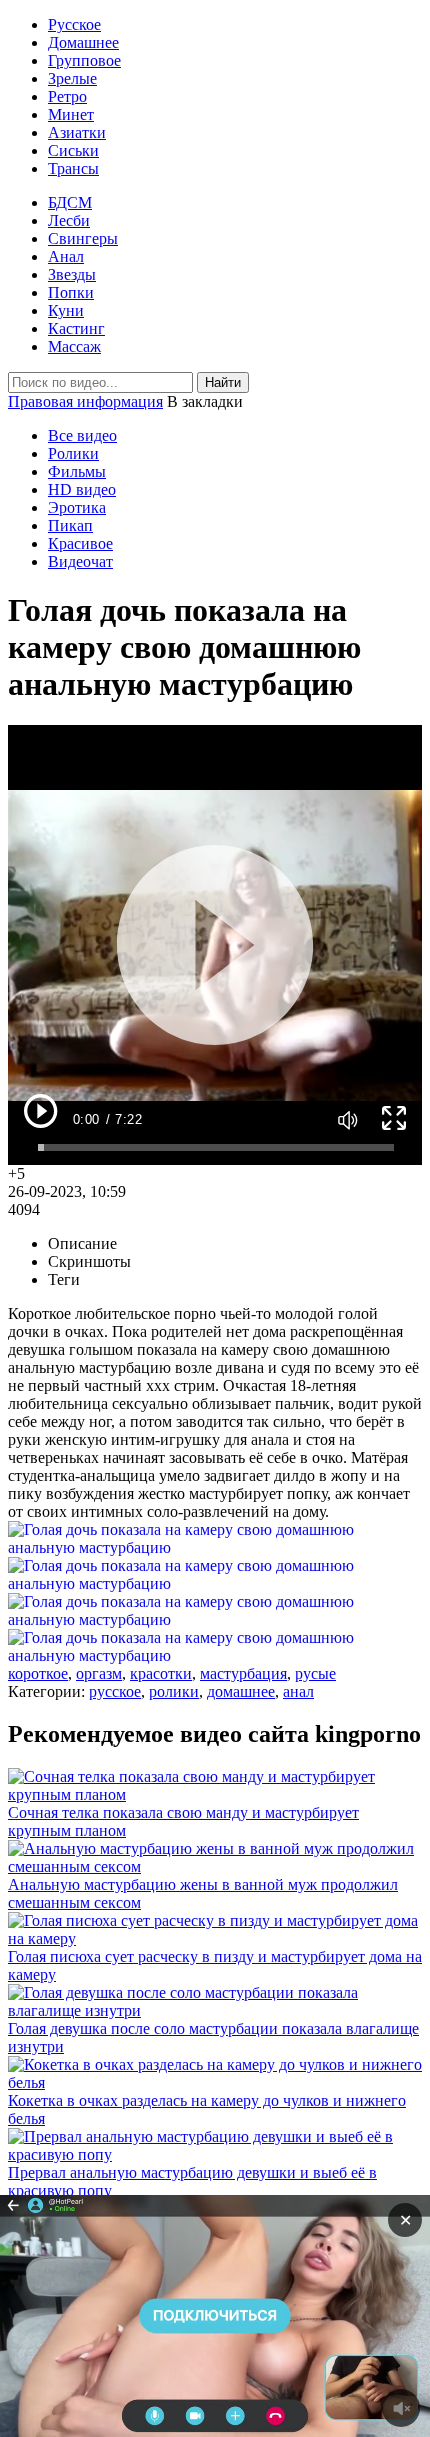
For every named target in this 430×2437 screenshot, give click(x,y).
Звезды (72, 274)
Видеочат (80, 561)
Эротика (77, 507)
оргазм (99, 1673)
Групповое (84, 60)
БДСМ (70, 202)
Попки (71, 292)
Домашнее (83, 42)
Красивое (80, 543)
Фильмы (77, 471)
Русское (74, 24)
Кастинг (76, 328)
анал (298, 1691)
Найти (223, 382)
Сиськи (73, 150)
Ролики (73, 453)
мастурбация (243, 1673)
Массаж (74, 346)
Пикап (70, 525)
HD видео (82, 489)
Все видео (82, 435)
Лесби (69, 220)
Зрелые (72, 78)
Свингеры (83, 238)
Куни (66, 310)
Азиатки (77, 132)
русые (315, 1673)
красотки (161, 1673)
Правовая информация (85, 401)
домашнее (241, 1691)
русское (115, 1691)
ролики (174, 1691)
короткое (38, 1673)
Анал (66, 256)
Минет (71, 114)
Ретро (67, 96)
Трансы (73, 168)
